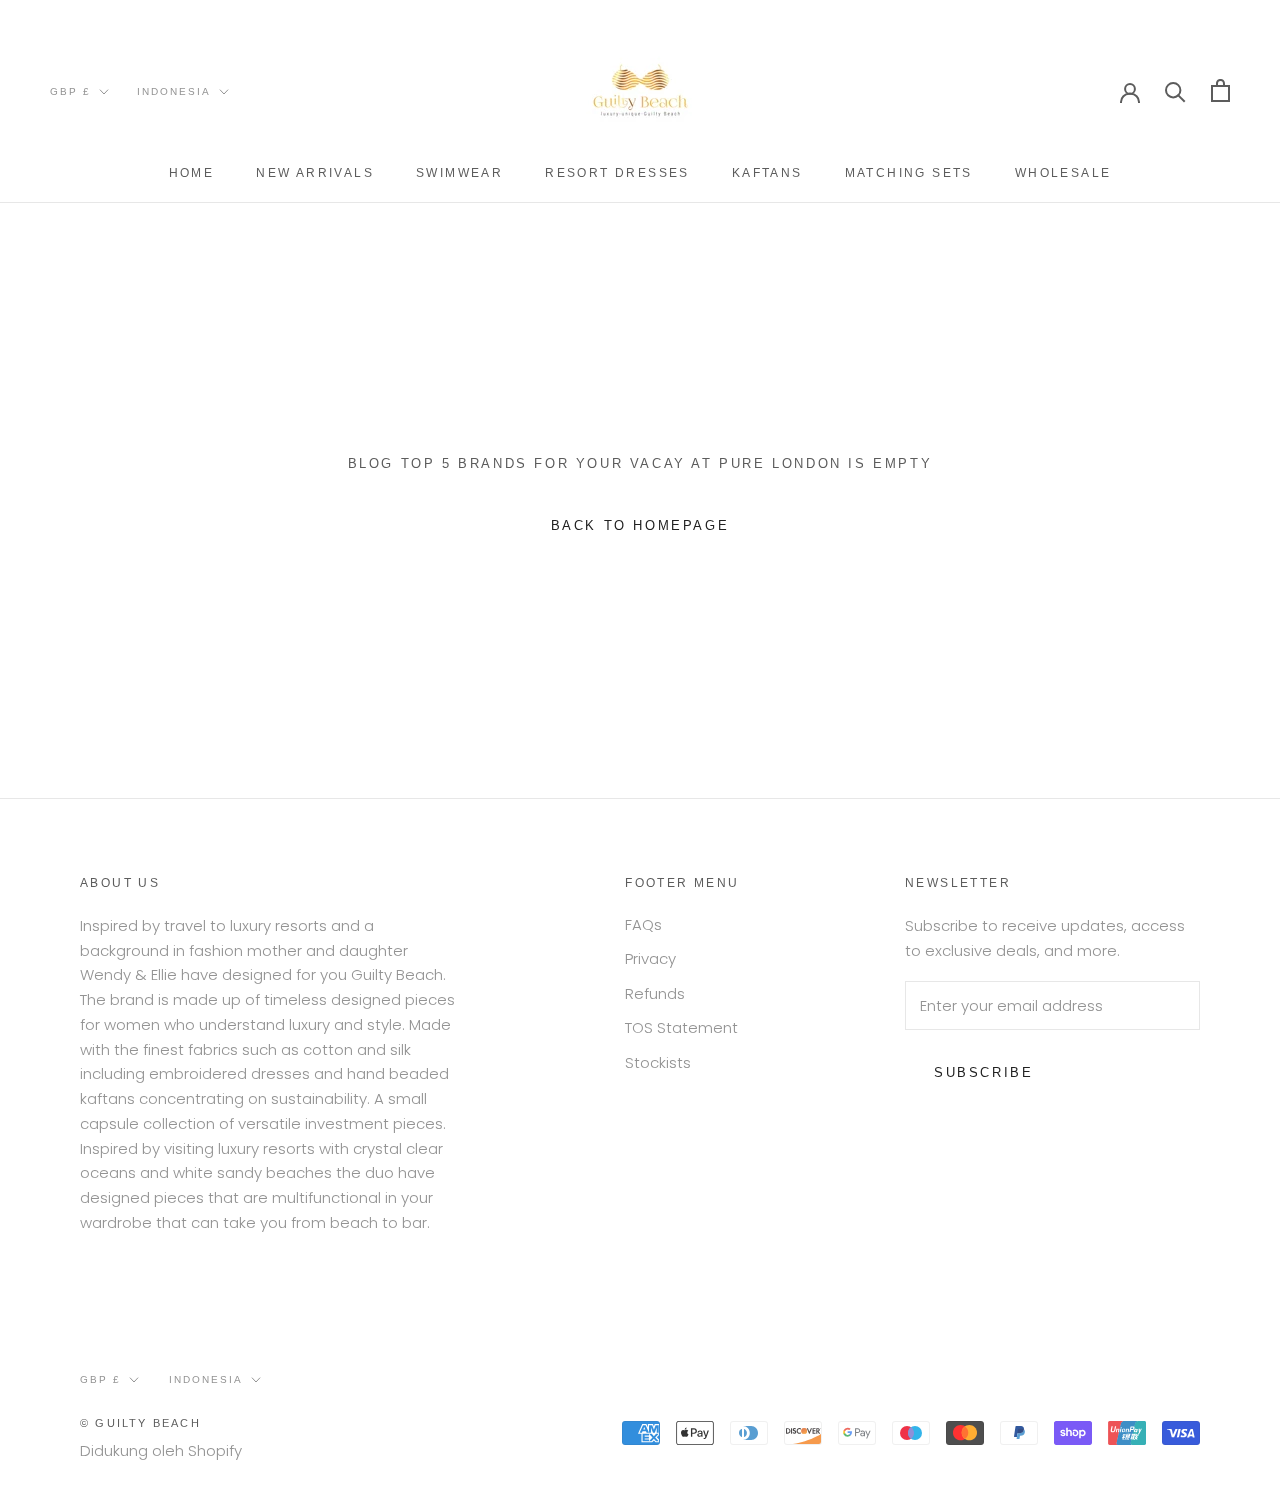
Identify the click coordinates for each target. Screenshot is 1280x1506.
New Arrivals (315, 173)
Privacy (650, 958)
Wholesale (1063, 173)
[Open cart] (1220, 90)
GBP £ (70, 91)
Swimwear (459, 173)
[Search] (1175, 90)
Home (192, 173)
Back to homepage (640, 525)
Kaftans (767, 173)
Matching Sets (909, 173)
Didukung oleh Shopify (161, 1450)
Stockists (658, 1062)
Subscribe (983, 1072)
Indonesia (174, 91)
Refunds (655, 993)
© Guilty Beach (140, 1423)
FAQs (643, 924)
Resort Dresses (617, 173)
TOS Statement (681, 1027)
